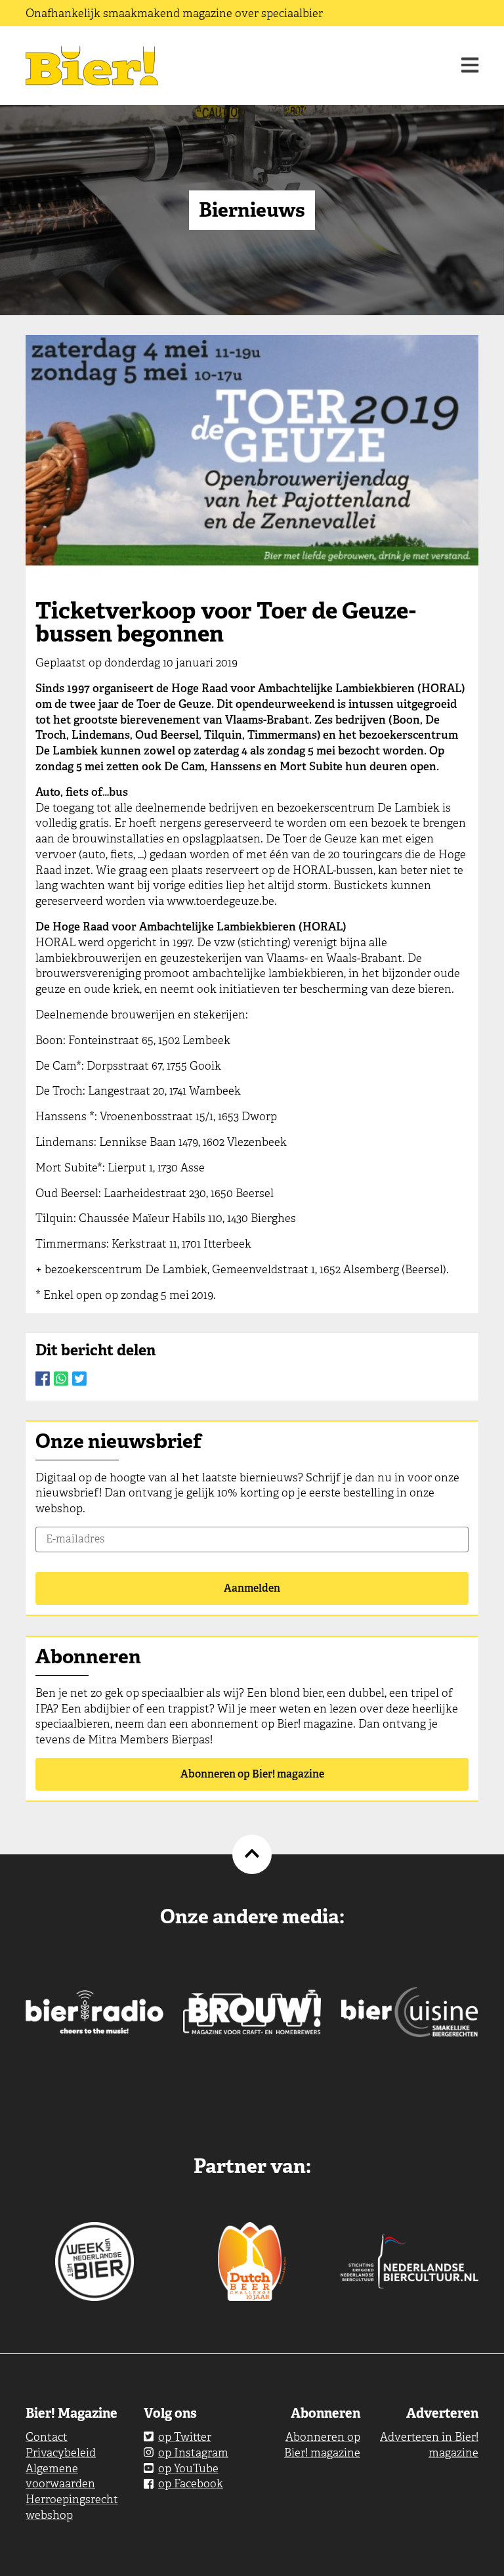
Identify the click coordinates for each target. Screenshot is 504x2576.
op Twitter (185, 2437)
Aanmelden (252, 1588)
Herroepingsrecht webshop (72, 2507)
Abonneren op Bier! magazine (252, 1774)
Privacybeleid (61, 2453)
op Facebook (191, 2483)
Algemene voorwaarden (60, 2476)
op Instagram (193, 2453)
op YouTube (188, 2468)
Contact (47, 2437)
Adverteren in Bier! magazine (429, 2445)
